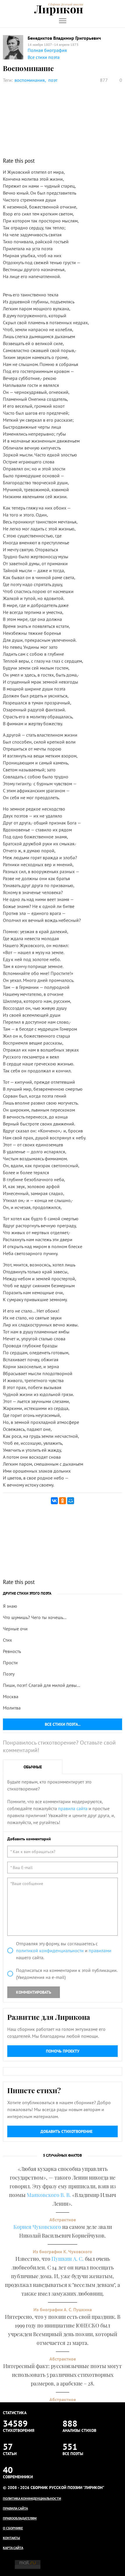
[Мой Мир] (71, 1501)
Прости (10, 1663)
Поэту (9, 1674)
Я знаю (10, 1606)
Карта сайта (13, 2548)
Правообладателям (20, 2518)
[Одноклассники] (63, 1501)
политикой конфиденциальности (50, 1950)
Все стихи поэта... (63, 1724)
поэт (53, 80)
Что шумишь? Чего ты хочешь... (35, 1617)
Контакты (11, 2538)
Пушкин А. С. (68, 2259)
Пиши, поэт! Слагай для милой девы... (41, 1685)
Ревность (12, 1651)
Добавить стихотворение (66, 2131)
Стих (7, 1640)
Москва (11, 1696)
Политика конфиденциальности (32, 2498)
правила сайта (73, 1808)
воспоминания (30, 80)
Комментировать (34, 1992)
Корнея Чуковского (37, 2227)
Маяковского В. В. (49, 2195)
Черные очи (15, 1629)
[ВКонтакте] (54, 1501)
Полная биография (47, 50)
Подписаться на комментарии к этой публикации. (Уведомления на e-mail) (67, 1974)
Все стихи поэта (44, 57)
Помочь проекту (63, 2051)
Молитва (12, 1708)
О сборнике (13, 2528)
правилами (100, 1950)
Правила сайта (15, 2508)
